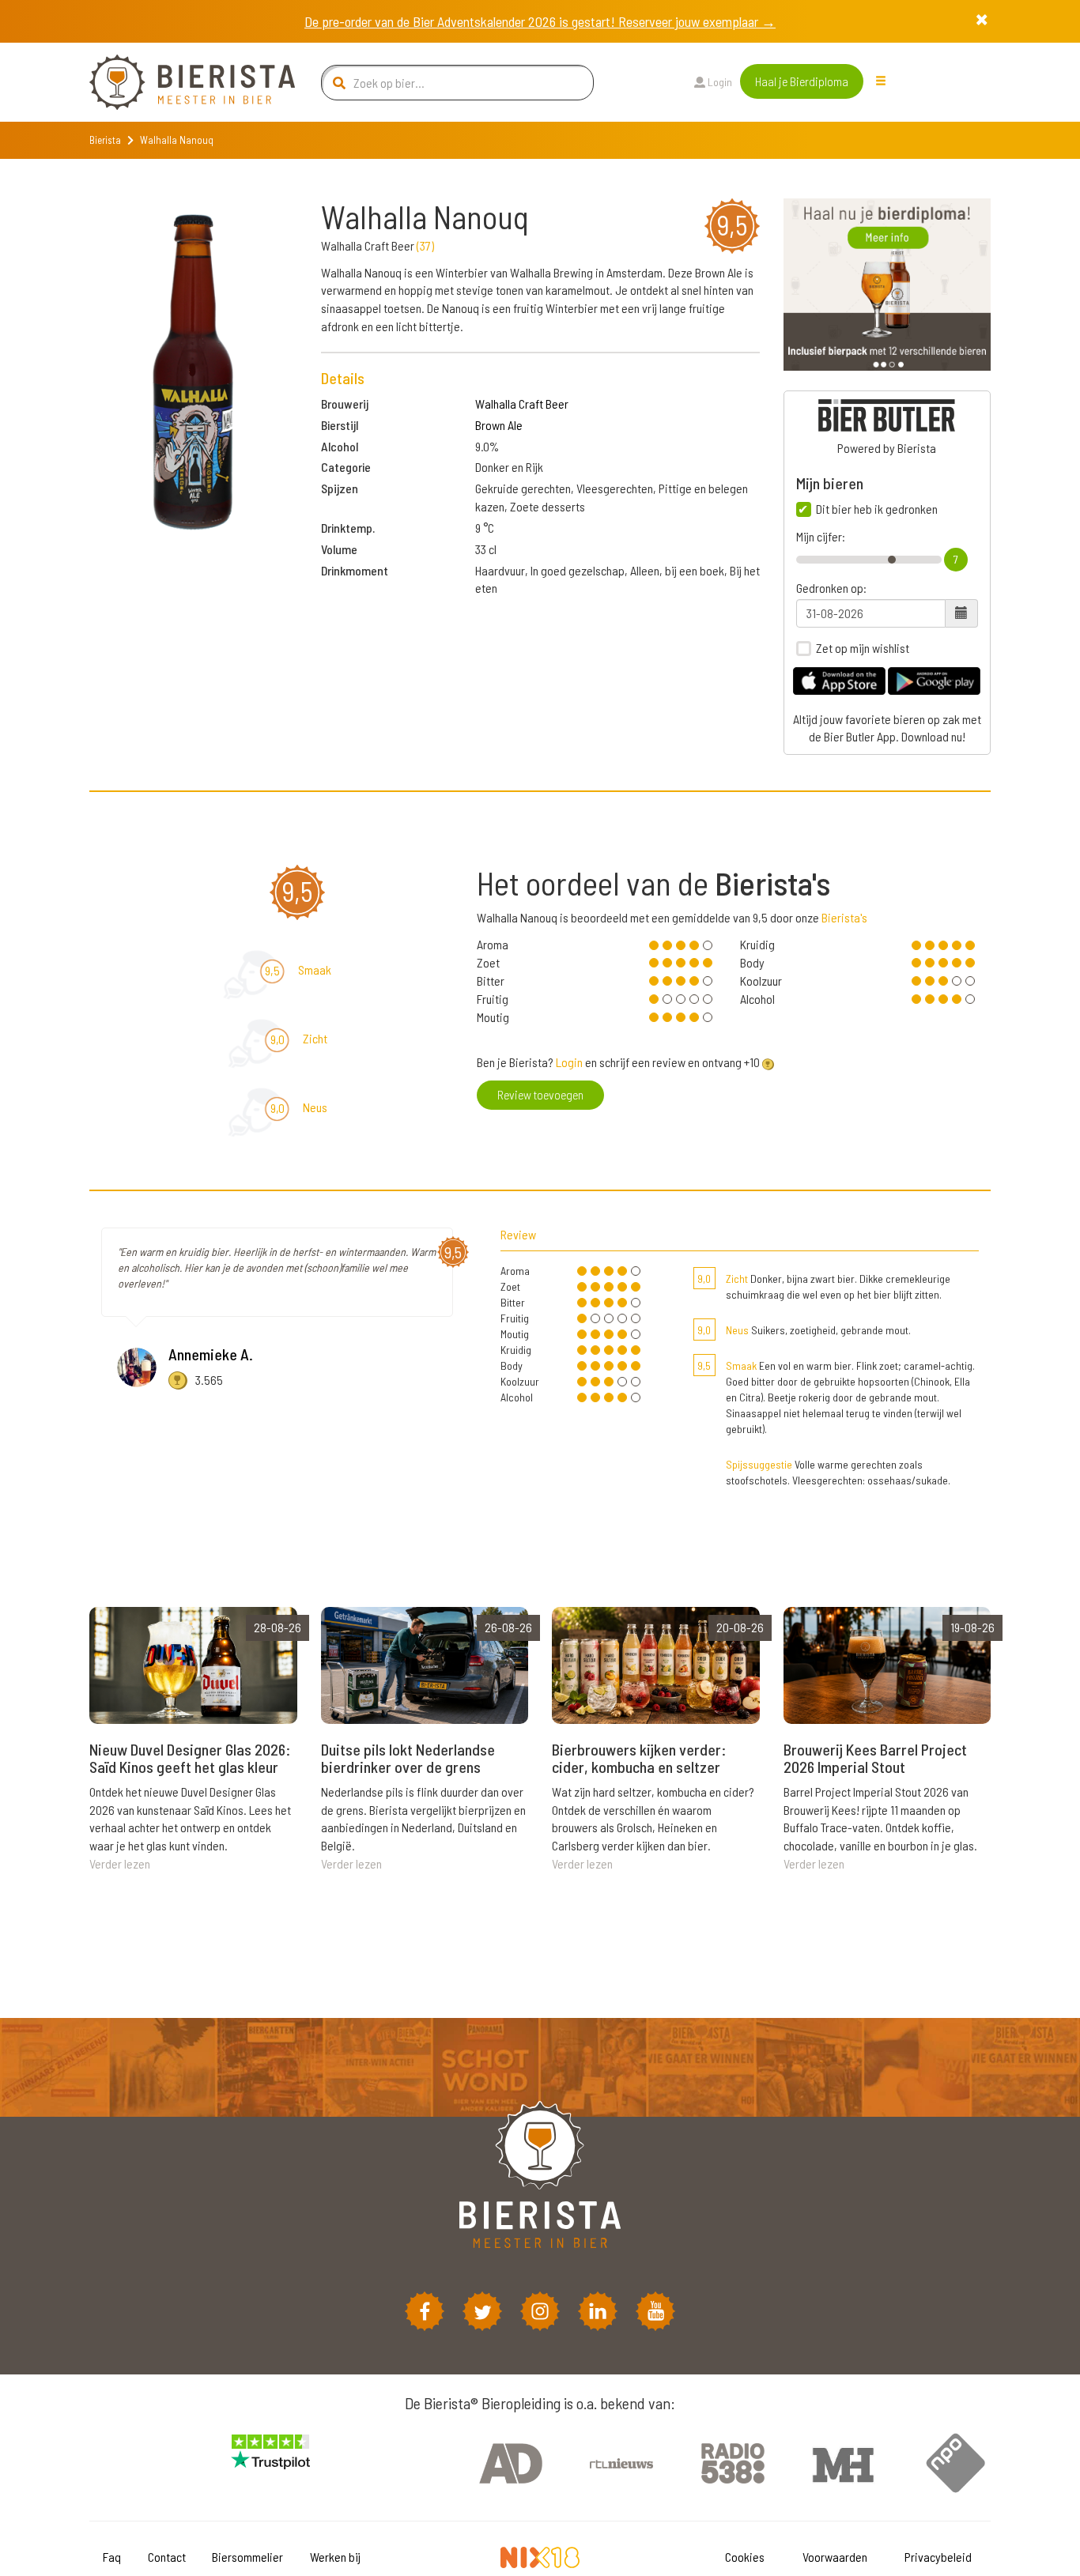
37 (425, 245)
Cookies (745, 2557)
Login (719, 82)
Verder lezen (120, 1863)
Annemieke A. (211, 1354)
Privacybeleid (938, 2557)
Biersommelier (247, 2557)
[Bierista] (180, 82)
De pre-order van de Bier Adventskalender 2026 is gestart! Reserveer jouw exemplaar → (540, 21)
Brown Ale (499, 425)
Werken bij (335, 2557)
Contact (167, 2557)
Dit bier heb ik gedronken (877, 509)
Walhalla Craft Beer (522, 404)
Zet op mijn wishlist (863, 648)
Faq (112, 2557)
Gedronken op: (831, 588)
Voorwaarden (835, 2557)
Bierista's (844, 917)
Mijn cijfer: (821, 537)
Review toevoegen (540, 1094)
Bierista (105, 140)
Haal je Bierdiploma (802, 81)
